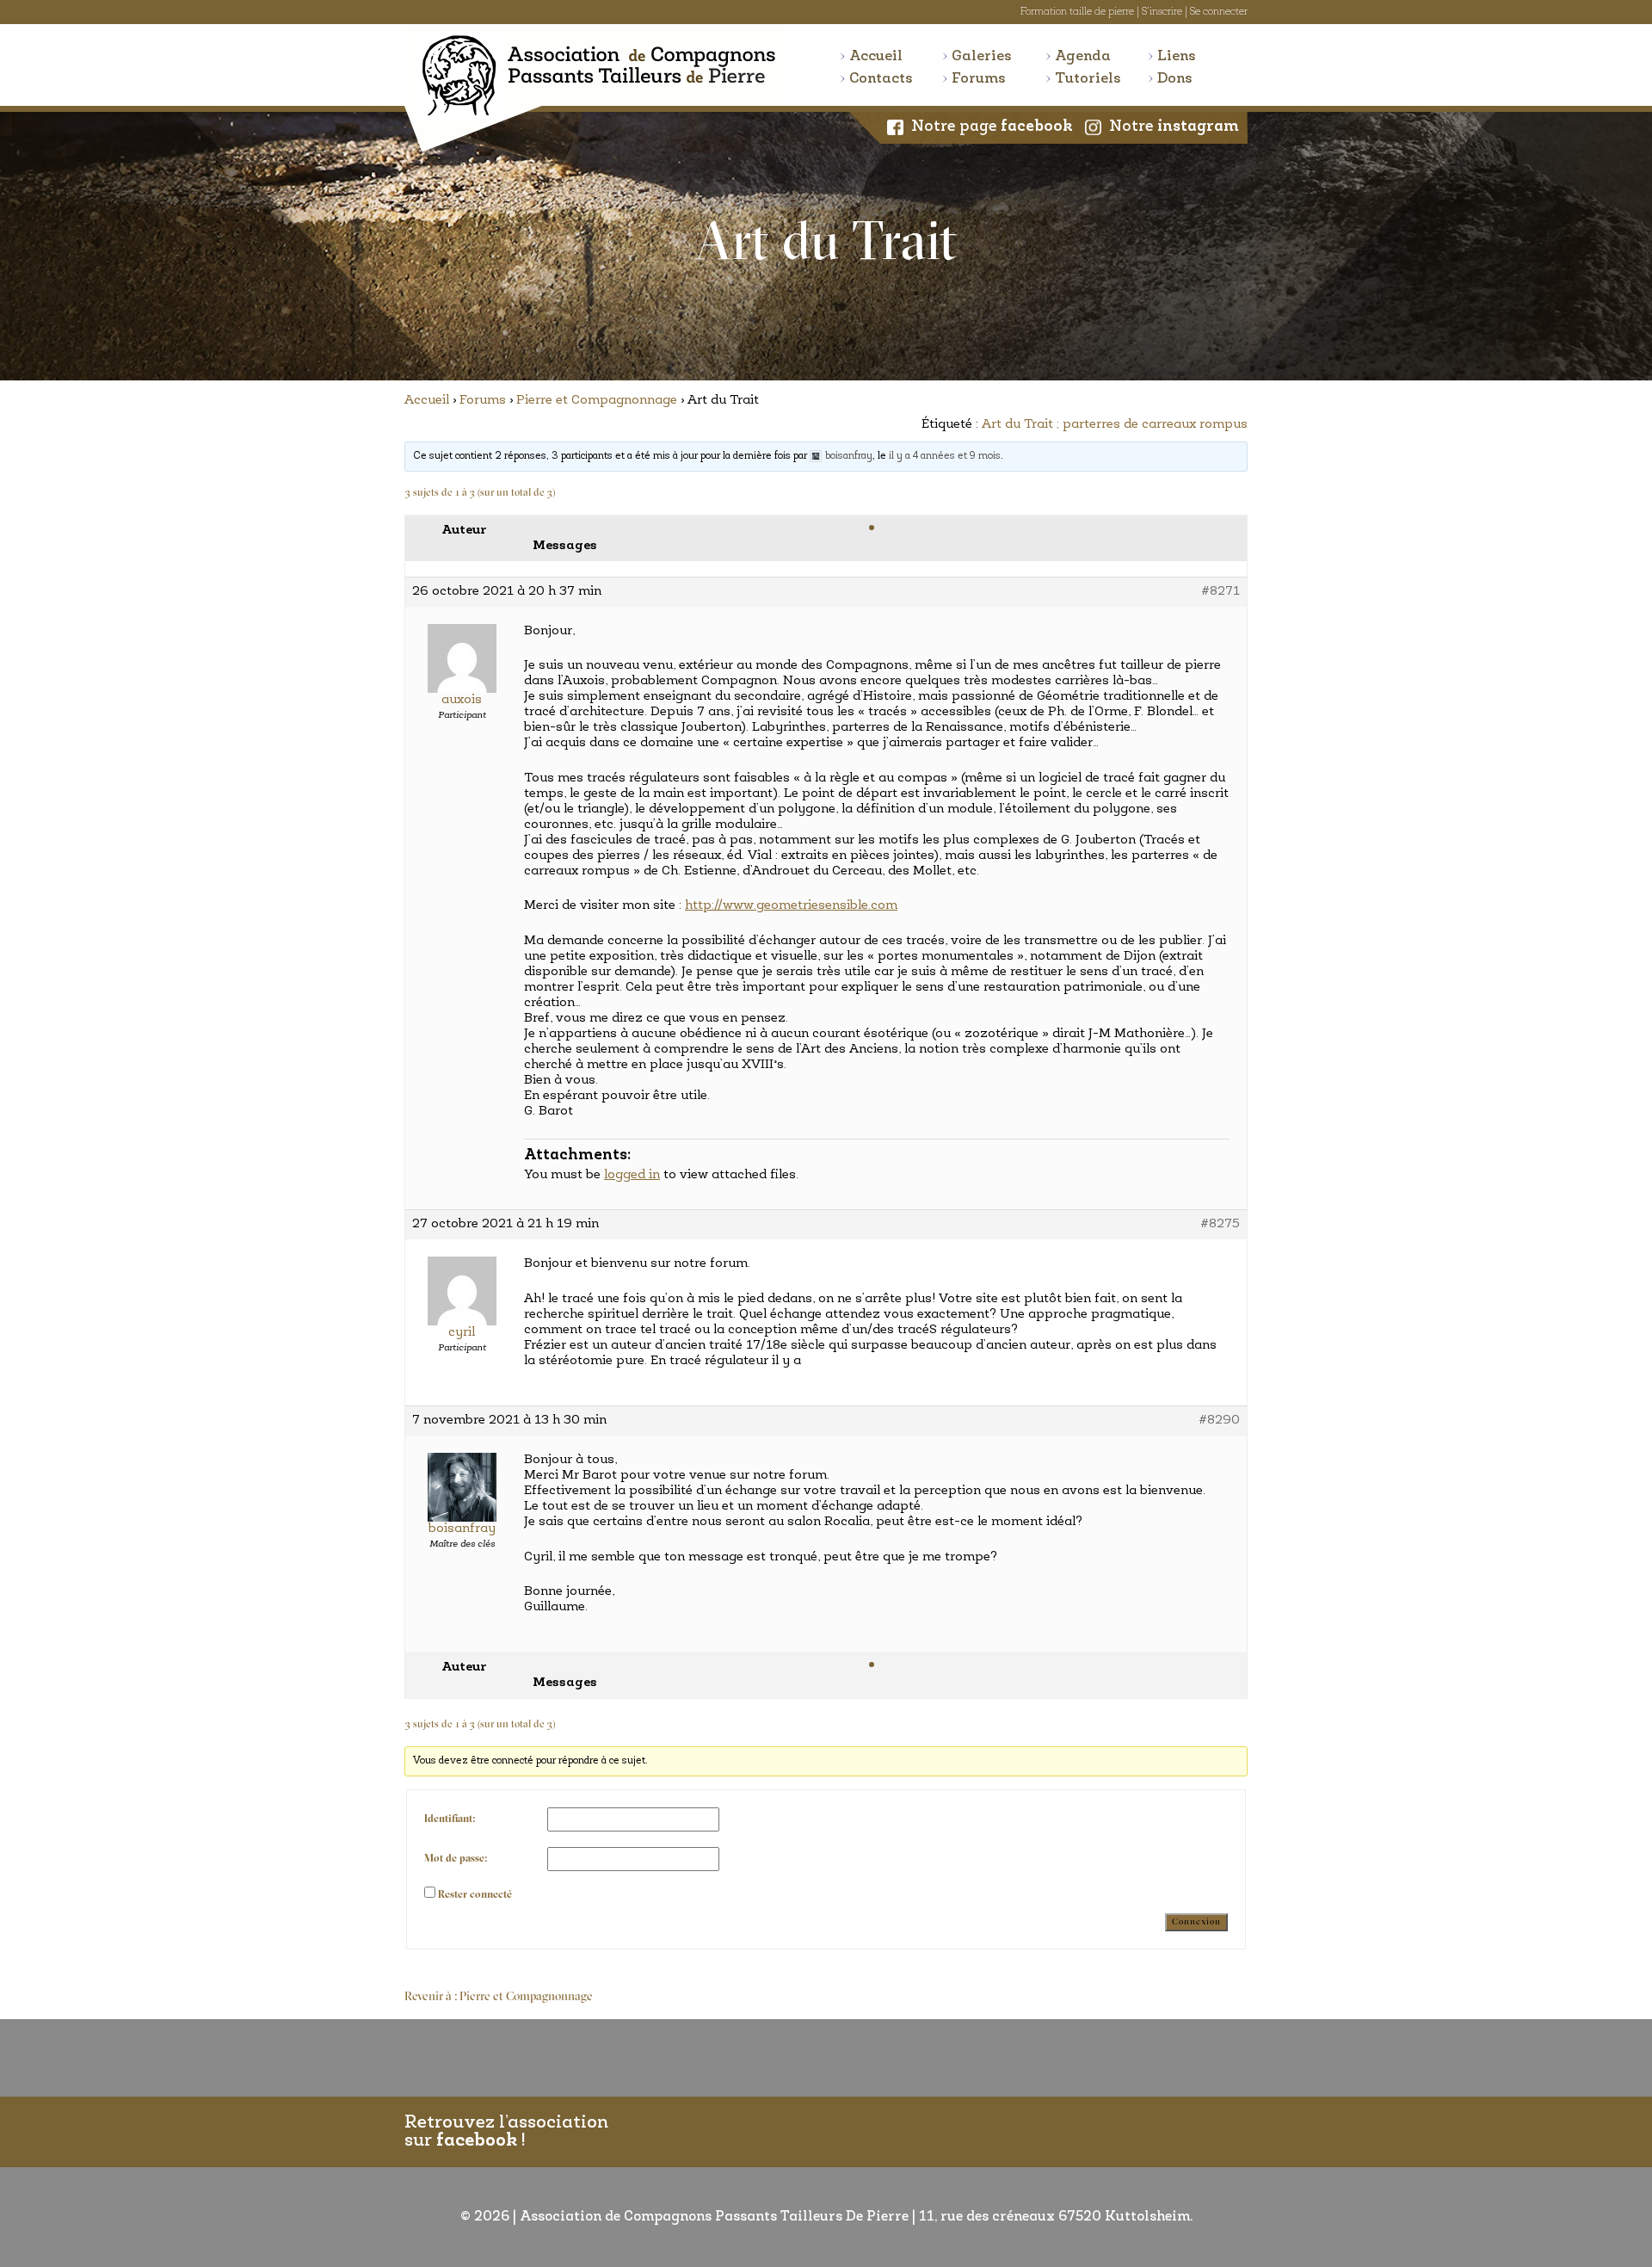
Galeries (982, 56)
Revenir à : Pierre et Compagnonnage (499, 1997)
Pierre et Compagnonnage (597, 401)
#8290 (1219, 1421)
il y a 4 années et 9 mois (945, 456)
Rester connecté (475, 1895)
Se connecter (1219, 12)
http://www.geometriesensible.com (791, 906)
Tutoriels (1088, 79)
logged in (632, 1175)
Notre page (992, 127)
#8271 (1221, 592)
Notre (1174, 127)
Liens (1177, 56)
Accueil (876, 56)
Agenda (1083, 56)
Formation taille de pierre (1077, 12)
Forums (979, 79)
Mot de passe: (456, 1859)
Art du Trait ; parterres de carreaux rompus (1115, 425)
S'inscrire (1162, 12)
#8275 (1220, 1224)
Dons (1175, 79)
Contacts (881, 79)
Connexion (1196, 1922)
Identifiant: (450, 1819)
